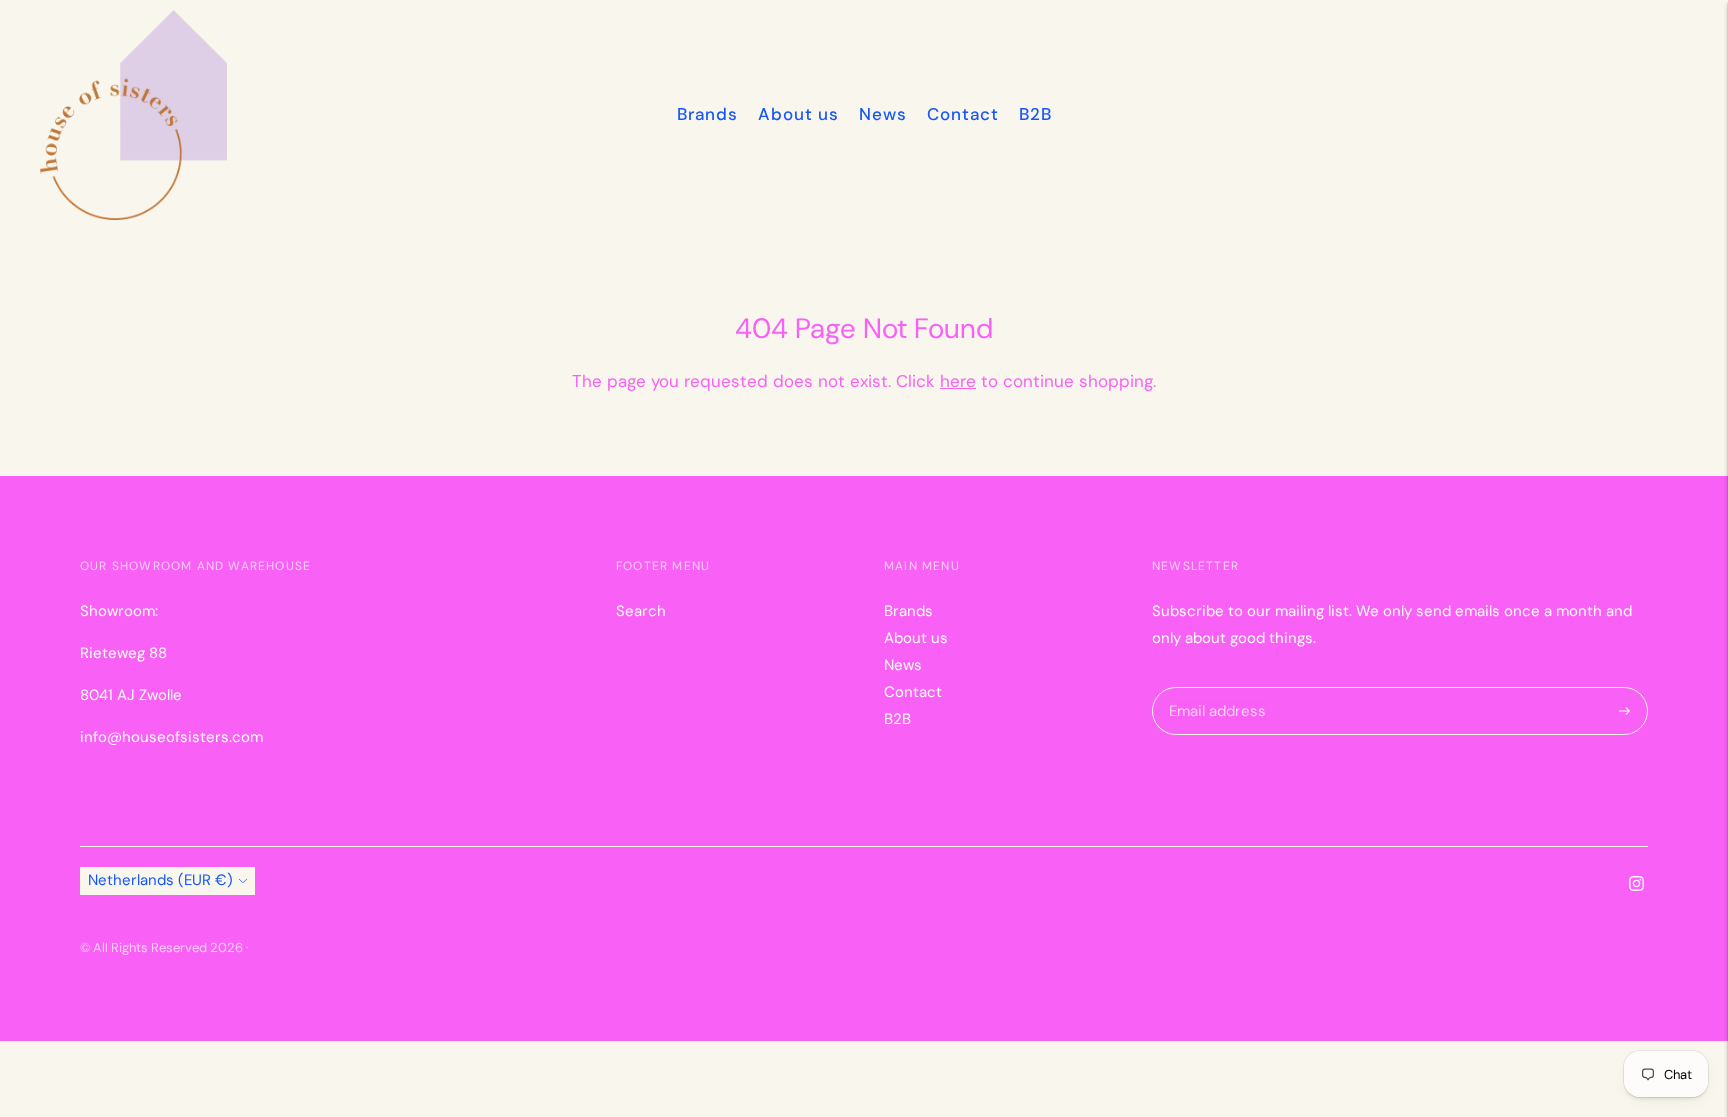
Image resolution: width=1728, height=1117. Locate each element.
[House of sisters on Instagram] (1636, 886)
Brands (707, 114)
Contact (963, 114)
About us (798, 114)
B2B (1035, 114)
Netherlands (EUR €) (160, 880)
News (883, 114)
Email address (1214, 687)
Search (641, 611)
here (958, 381)
